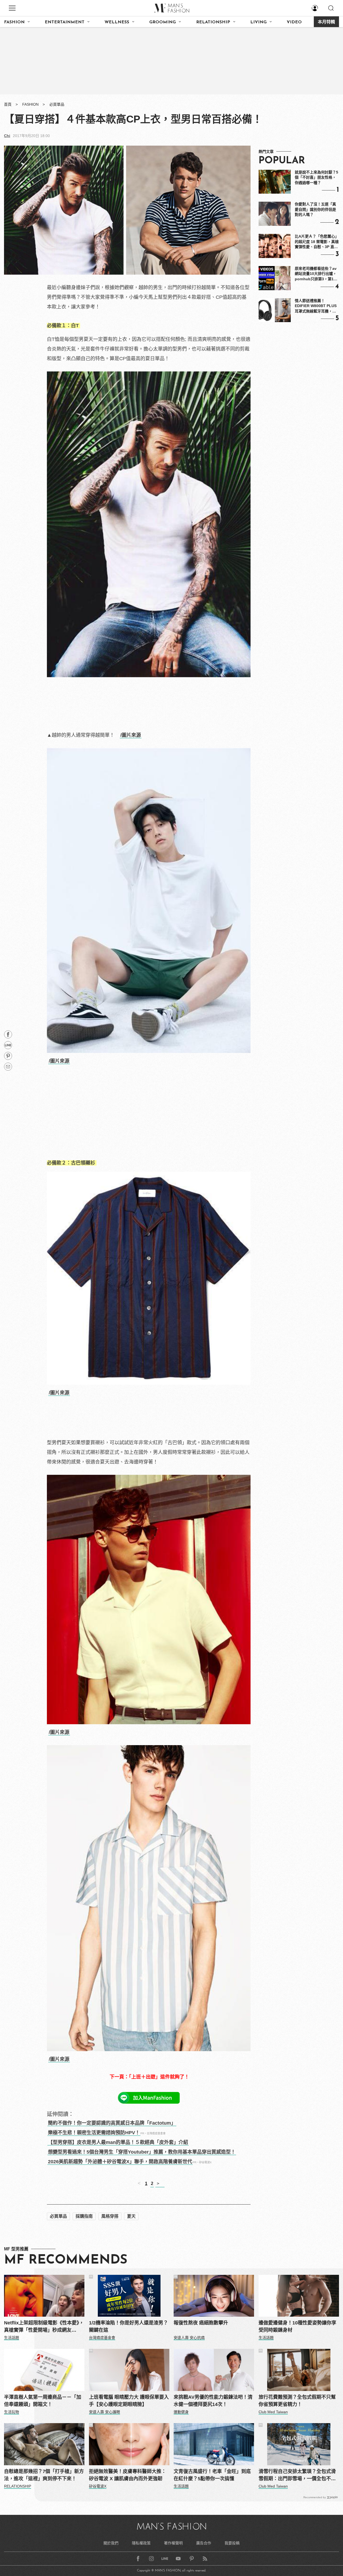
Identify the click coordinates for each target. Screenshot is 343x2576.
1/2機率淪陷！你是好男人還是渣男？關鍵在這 (128, 2326)
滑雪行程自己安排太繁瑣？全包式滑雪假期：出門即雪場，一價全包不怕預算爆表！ (297, 2476)
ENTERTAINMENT (65, 22)
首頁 (8, 104)
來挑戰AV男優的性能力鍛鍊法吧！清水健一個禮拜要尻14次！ (213, 2401)
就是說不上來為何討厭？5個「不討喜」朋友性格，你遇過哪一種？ (316, 177)
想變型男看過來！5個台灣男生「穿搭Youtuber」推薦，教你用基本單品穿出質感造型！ (142, 2152)
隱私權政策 (141, 2543)
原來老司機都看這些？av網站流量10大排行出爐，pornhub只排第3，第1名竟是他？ (316, 274)
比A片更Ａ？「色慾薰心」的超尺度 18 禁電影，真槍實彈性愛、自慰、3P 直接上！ (317, 242)
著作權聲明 (173, 2543)
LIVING (258, 22)
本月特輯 (326, 22)
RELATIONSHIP (213, 22)
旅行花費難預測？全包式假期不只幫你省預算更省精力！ (297, 2401)
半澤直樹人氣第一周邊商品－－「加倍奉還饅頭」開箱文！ (43, 2401)
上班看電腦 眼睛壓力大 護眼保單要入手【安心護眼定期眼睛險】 (129, 2401)
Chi (7, 136)
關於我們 (111, 2543)
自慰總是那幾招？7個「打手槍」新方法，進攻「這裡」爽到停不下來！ (44, 2475)
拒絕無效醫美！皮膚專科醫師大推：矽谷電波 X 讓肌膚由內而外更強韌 (128, 2475)
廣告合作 (204, 2543)
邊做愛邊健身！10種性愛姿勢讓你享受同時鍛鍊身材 (297, 2326)
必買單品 (57, 104)
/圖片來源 (131, 735)
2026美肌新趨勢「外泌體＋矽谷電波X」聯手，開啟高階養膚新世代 (120, 2162)
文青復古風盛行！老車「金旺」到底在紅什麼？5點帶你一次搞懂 (212, 2475)
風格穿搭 (110, 2216)
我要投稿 (232, 2543)
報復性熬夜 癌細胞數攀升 (201, 2323)
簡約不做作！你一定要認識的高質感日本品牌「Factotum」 (112, 2123)
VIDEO (294, 22)
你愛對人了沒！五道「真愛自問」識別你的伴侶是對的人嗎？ (315, 209)
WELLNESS (117, 22)
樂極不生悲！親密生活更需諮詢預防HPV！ (94, 2133)
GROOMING (163, 22)
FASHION (14, 22)
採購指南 (84, 2216)
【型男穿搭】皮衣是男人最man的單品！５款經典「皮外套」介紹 (118, 2142)
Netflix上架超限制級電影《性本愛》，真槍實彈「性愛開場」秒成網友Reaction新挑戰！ (44, 2327)
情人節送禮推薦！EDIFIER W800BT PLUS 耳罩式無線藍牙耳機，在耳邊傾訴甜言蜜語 (316, 306)
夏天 (131, 2216)
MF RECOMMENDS (66, 2260)
